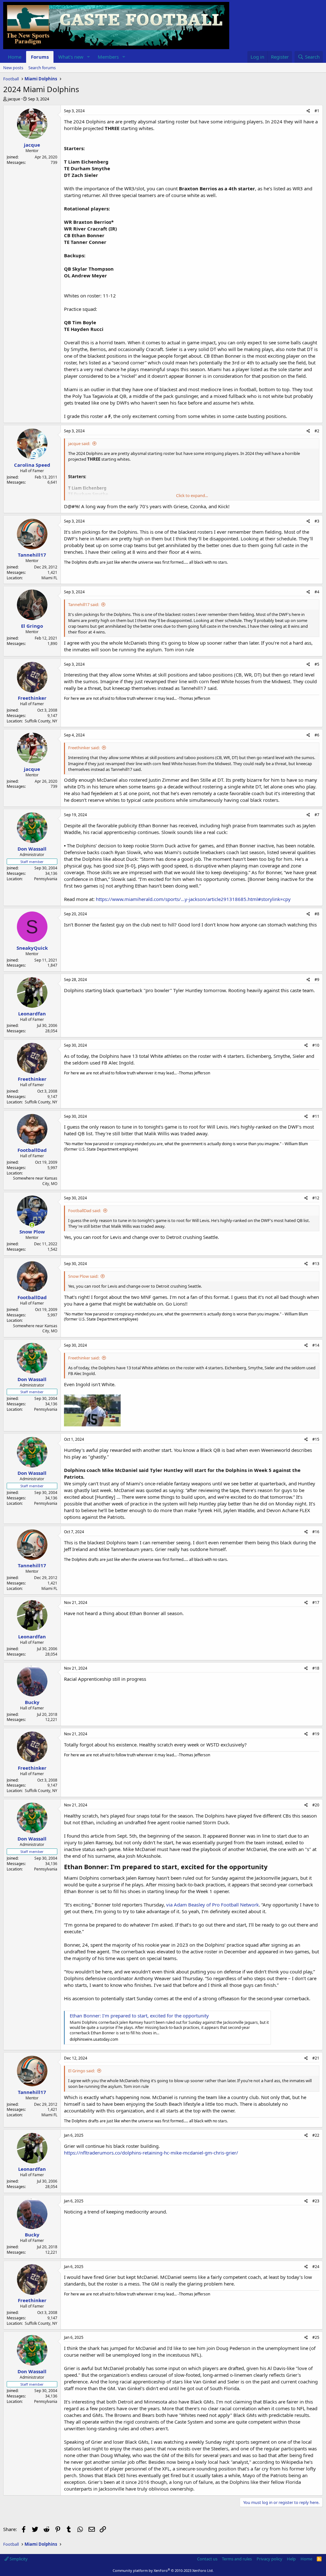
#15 (316, 1439)
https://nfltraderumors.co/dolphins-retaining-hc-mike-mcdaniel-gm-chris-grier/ (151, 2153)
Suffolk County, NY (41, 721)
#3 (317, 521)
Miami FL (49, 578)
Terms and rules (237, 2559)
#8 (317, 914)
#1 (317, 111)
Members (108, 57)
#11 (316, 1116)
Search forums (42, 68)
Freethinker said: (84, 748)
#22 (316, 2135)
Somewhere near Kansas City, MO (35, 1181)
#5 (317, 664)
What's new (71, 57)
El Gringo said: (81, 2071)
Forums (40, 57)
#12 (316, 1198)
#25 (316, 2337)
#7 (317, 815)
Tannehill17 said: (84, 604)
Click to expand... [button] (192, 495)
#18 (316, 1668)
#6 (317, 735)
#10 (316, 1045)
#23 (316, 2201)
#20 (316, 1805)
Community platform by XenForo (163, 2570)
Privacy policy (269, 2559)
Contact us (207, 2559)
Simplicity (18, 2559)
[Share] (308, 111)
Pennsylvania (46, 879)
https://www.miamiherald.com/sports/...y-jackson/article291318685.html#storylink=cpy (193, 899)
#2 (317, 431)
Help (291, 2559)
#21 (316, 2058)
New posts (13, 68)
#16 (316, 1532)
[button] (89, 57)
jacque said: (79, 443)
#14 (316, 1345)
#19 (316, 1734)
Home (15, 57)
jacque (14, 99)
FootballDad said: (85, 1211)
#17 (316, 1603)
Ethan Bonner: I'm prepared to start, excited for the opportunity (139, 2016)
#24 (316, 2267)
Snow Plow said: (83, 1276)
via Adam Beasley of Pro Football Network (213, 1905)
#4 (317, 592)
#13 (316, 1264)
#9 (317, 980)
